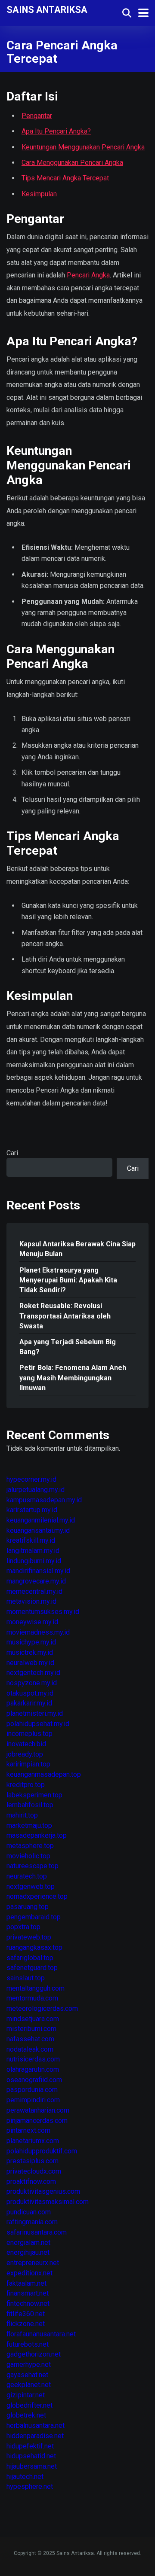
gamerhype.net (29, 2364)
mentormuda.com (32, 1998)
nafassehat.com (30, 2039)
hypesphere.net (30, 2486)
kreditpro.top (26, 1785)
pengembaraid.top (34, 1917)
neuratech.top (27, 1876)
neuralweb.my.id (30, 1663)
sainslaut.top (26, 1978)
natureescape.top (33, 1866)
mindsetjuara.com (33, 2019)
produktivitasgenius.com (43, 2191)
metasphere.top (30, 1846)
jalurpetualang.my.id (36, 1490)
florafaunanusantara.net (41, 2334)
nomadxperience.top (37, 1896)
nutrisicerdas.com (33, 2059)
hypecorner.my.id (31, 1479)
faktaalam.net (26, 2283)
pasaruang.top (28, 1907)
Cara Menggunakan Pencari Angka (72, 163)
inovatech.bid (26, 1744)
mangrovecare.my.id (36, 1581)
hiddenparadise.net (35, 2436)
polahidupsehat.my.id (38, 1724)
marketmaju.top (29, 1825)
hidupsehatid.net (31, 2456)
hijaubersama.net (32, 2466)
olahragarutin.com (33, 2069)
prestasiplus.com (33, 2161)
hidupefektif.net (30, 2446)
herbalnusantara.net (36, 2425)
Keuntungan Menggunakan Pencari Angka (83, 147)
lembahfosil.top (30, 1805)
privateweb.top (29, 1937)
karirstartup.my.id (32, 1510)
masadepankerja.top (37, 1835)
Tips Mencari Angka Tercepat (65, 178)
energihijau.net (28, 2252)
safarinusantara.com (37, 2232)
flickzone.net (26, 2324)
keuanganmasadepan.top (44, 1774)
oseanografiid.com (34, 2080)
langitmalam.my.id (33, 1551)
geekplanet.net (29, 2385)
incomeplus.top (29, 1734)
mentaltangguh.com (36, 1988)
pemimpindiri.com (33, 2100)
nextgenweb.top (31, 1886)
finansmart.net (28, 2293)
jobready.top (25, 1754)
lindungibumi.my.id (34, 1561)
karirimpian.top (28, 1764)
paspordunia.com (32, 2090)
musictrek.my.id (30, 1652)
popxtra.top (23, 1927)
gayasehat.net (27, 2375)
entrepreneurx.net (33, 2263)
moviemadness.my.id (38, 1632)
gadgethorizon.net (34, 2354)
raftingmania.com (32, 2222)
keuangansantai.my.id (38, 1530)
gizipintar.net (26, 2395)
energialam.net (28, 2243)
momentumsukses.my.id (43, 1612)
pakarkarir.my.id (29, 1703)
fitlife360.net (26, 2314)
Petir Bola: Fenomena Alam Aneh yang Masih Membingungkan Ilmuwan (73, 1378)
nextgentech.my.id (33, 1673)
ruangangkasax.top (34, 1947)
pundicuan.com (29, 2212)
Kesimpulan (39, 194)
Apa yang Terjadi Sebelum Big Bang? (68, 1347)
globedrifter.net (29, 2405)
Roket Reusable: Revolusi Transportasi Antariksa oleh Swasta (65, 1316)
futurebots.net (28, 2344)
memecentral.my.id (34, 1591)
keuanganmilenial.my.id (41, 1520)
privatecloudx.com (34, 2171)
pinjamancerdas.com (37, 2121)
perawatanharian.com (38, 2110)
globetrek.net (26, 2415)
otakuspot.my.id (30, 1693)
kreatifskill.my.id (31, 1540)
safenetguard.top (32, 1968)
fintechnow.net (28, 2303)
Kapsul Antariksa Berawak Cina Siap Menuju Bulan (77, 1249)
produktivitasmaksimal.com (48, 2202)
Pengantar (37, 116)
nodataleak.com (30, 2049)
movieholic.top (28, 1856)
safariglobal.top (30, 1958)
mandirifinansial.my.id (38, 1571)
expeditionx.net (29, 2273)
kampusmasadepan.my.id (44, 1500)
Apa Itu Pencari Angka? (56, 131)
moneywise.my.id (32, 1622)
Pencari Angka (88, 275)
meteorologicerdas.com (42, 2008)
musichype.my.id (31, 1642)
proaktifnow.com (31, 2182)
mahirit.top (22, 1815)
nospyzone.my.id (32, 1683)
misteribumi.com (31, 2029)
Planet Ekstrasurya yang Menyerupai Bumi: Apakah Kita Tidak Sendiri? (68, 1280)
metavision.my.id (31, 1601)
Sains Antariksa (47, 9)
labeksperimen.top (34, 1795)
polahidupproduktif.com (42, 2151)
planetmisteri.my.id (35, 1713)
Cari (12, 1153)
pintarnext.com (28, 2130)
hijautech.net (25, 2477)
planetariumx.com (33, 2141)
